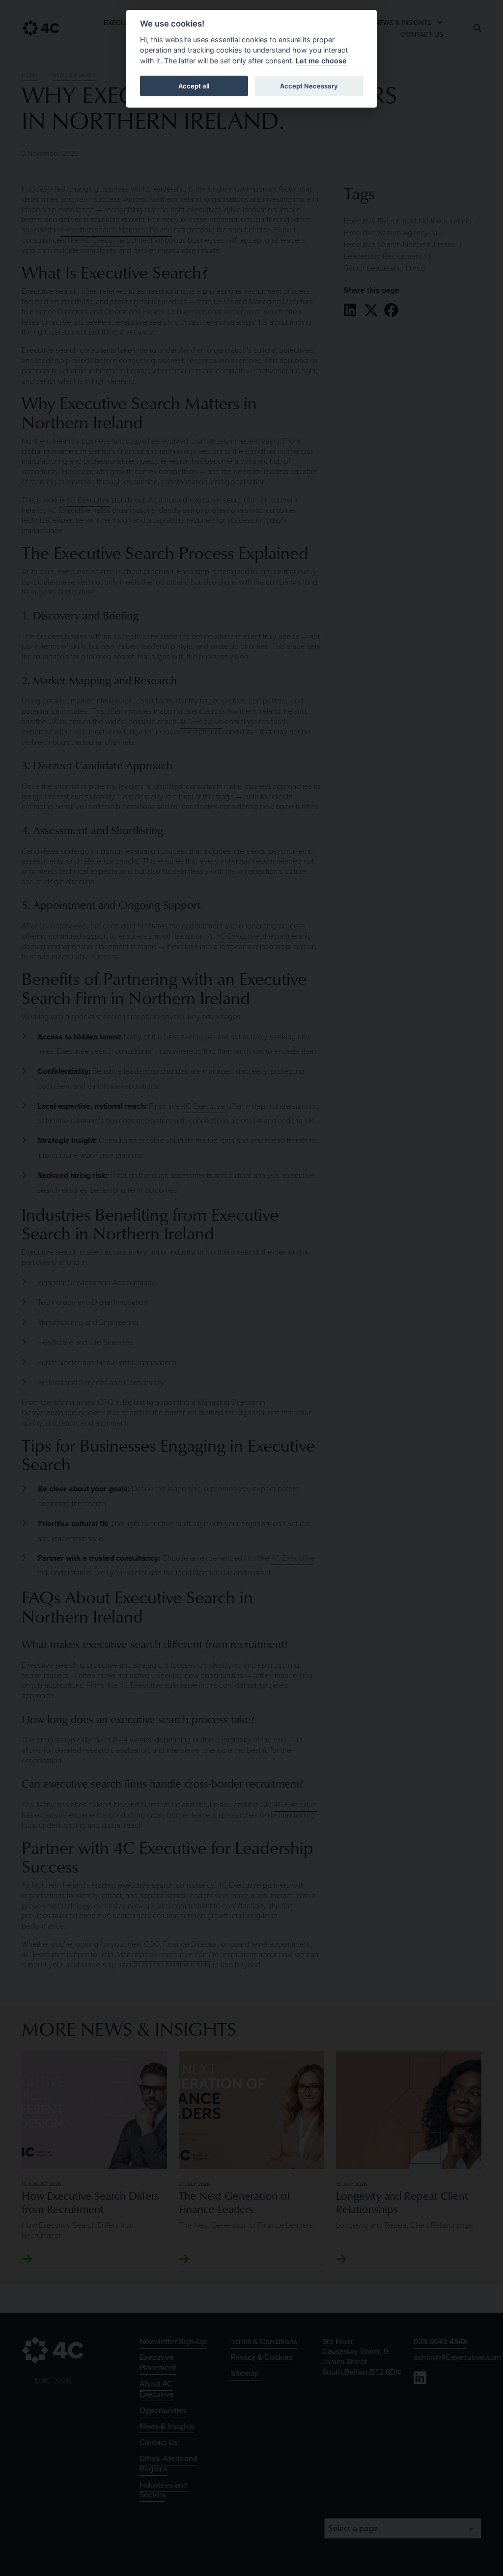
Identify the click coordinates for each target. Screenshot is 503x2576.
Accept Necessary (309, 86)
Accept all (194, 86)
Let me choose (321, 61)
